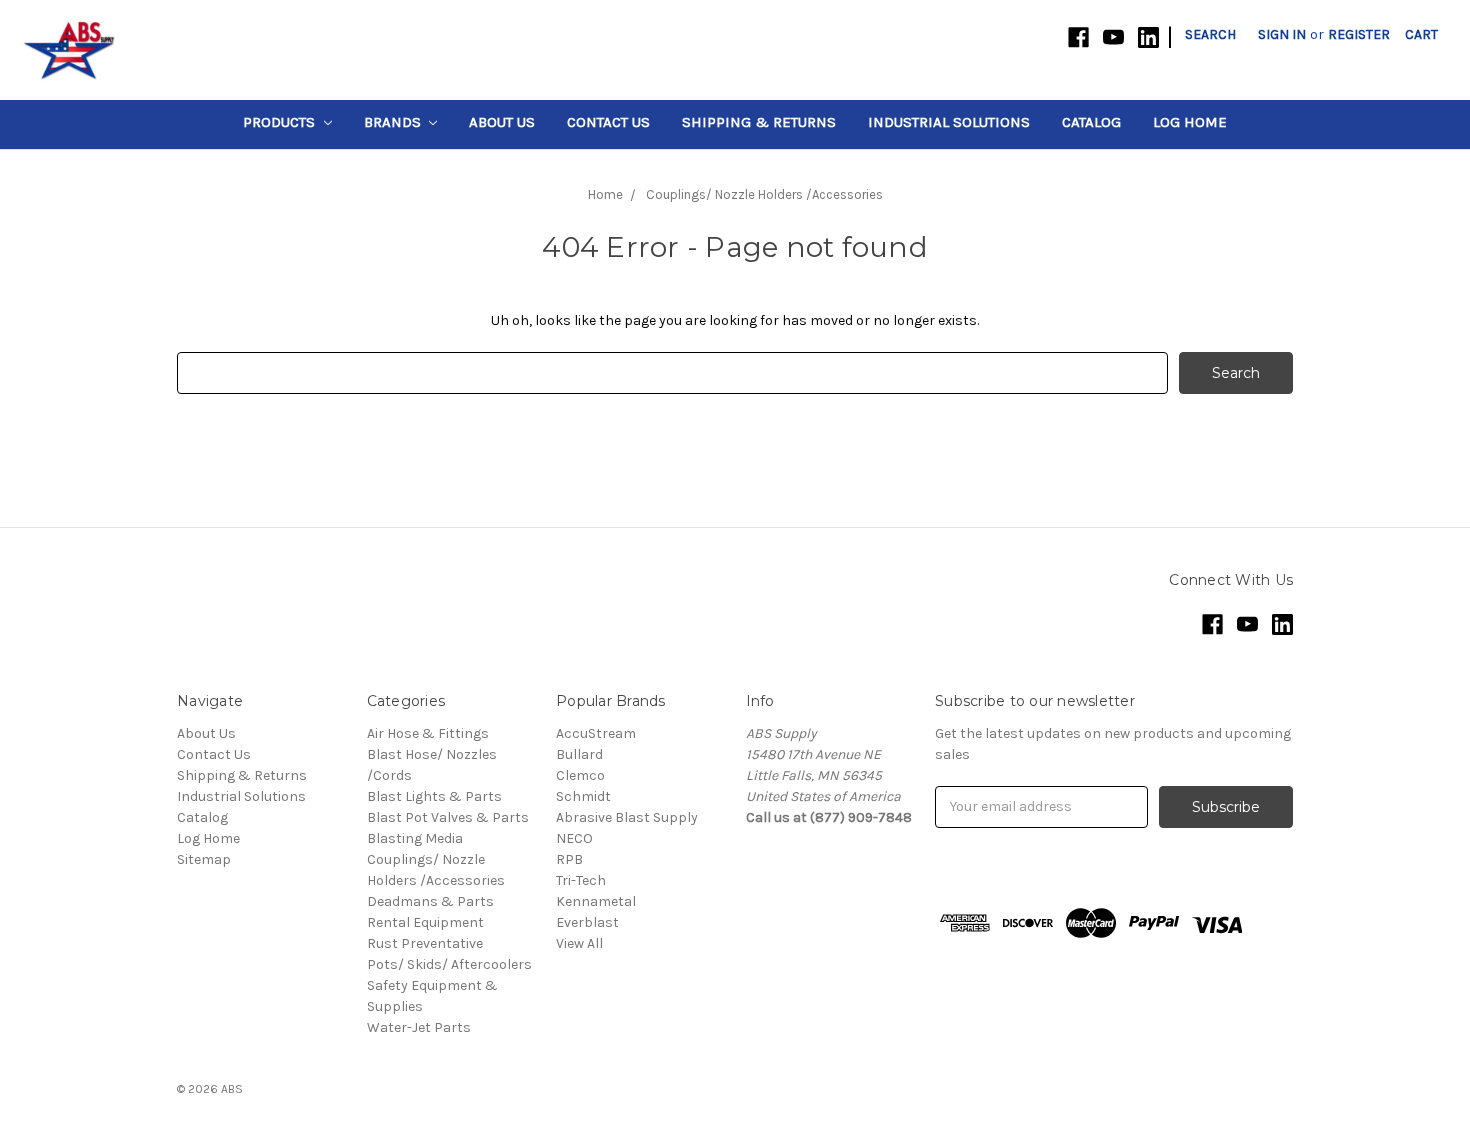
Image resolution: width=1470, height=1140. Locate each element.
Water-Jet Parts (419, 1027)
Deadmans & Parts (430, 901)
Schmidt (583, 796)
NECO (574, 838)
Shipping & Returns (759, 122)
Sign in (1282, 34)
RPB (569, 859)
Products (281, 122)
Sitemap (204, 859)
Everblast (587, 922)
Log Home (1190, 122)
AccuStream (596, 733)
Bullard (579, 754)
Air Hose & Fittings (428, 733)
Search (1210, 34)
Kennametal (596, 901)
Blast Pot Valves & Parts (448, 817)
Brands (394, 122)
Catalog (1091, 122)
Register (1359, 34)
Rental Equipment (425, 922)
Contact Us (608, 122)
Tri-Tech (581, 880)
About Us (502, 122)
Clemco (580, 775)
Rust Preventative (425, 943)
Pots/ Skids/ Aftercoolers (449, 964)
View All (579, 943)
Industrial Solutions (949, 122)
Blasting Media (415, 838)
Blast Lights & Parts (434, 796)
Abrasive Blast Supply (627, 817)
